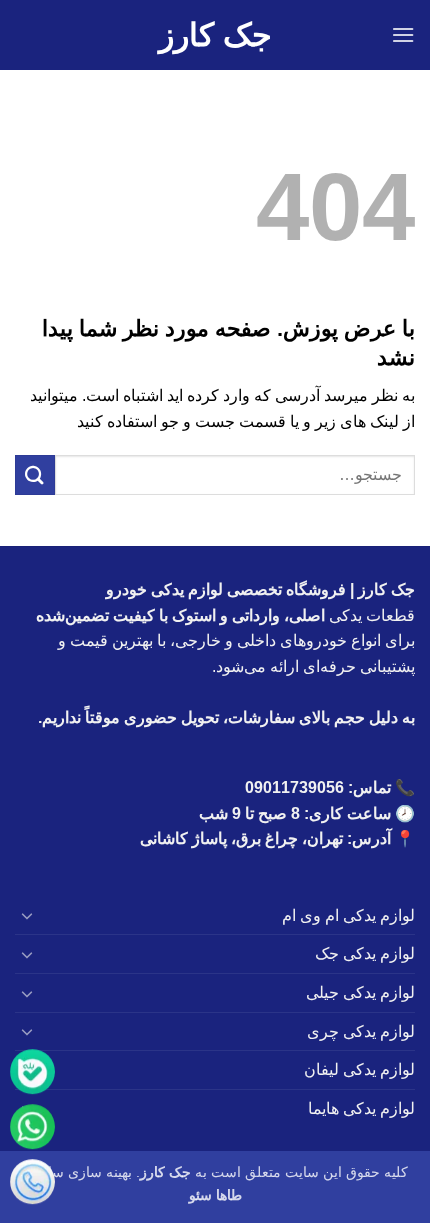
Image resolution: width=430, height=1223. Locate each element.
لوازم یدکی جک (365, 953)
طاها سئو (215, 1195)
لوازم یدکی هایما (361, 1108)
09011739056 (294, 787)
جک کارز (215, 35)
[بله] (32, 1075)
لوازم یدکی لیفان (359, 1069)
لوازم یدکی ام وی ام (348, 915)
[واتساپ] (32, 1130)
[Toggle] (27, 915)
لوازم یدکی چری (361, 1031)
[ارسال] (35, 474)
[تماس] (32, 1185)
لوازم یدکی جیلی (360, 992)
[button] (403, 34)
